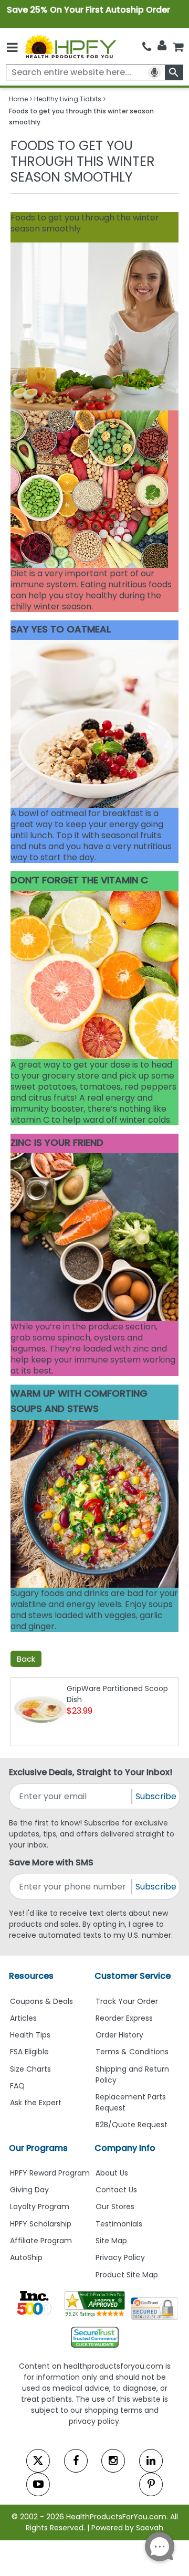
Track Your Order (127, 2001)
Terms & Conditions (132, 2052)
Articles (23, 2018)
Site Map (111, 2241)
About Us (112, 2173)
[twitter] (38, 2461)
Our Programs (38, 2148)
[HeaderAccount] (162, 46)
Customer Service (133, 1976)
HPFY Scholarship (41, 2224)
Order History (119, 2035)
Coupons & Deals (41, 2001)
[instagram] (113, 2461)
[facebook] (76, 2461)
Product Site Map (127, 2275)
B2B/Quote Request (132, 2125)
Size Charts (30, 2069)
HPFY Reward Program (50, 2173)
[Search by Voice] (154, 72)
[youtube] (38, 2484)
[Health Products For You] (70, 46)
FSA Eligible (29, 2052)
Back (26, 1659)
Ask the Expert (36, 2103)
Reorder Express (124, 2018)
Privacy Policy (120, 2257)
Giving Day (29, 2190)
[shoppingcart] (178, 46)
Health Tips (30, 2035)
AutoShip (26, 2257)
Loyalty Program (40, 2207)
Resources (31, 1976)
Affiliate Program (41, 2241)
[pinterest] (151, 2484)
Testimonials (119, 2224)
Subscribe (156, 1796)
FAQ (17, 2086)
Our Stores (115, 2207)
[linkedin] (151, 2461)
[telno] (147, 46)
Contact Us (116, 2190)
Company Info (125, 2148)
